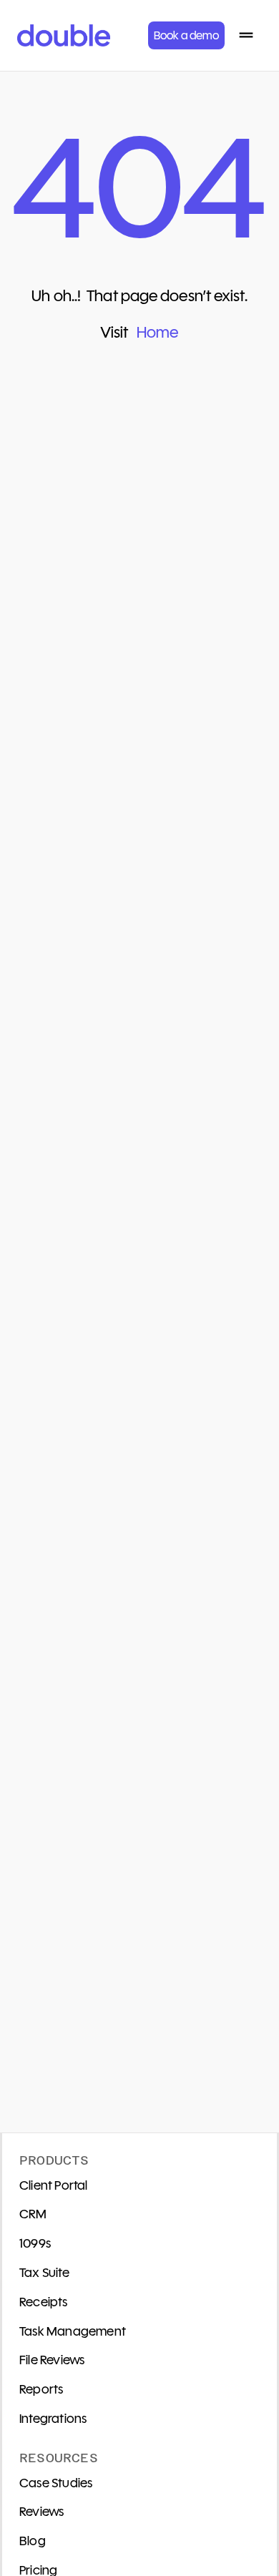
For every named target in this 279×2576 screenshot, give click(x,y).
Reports (41, 2389)
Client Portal (54, 2185)
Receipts (44, 2302)
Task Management (73, 2331)
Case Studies (56, 2483)
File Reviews (52, 2360)
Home (157, 332)
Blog (33, 2541)
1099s (35, 2243)
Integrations (53, 2419)
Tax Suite (44, 2273)
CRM (33, 2214)
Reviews (41, 2512)
